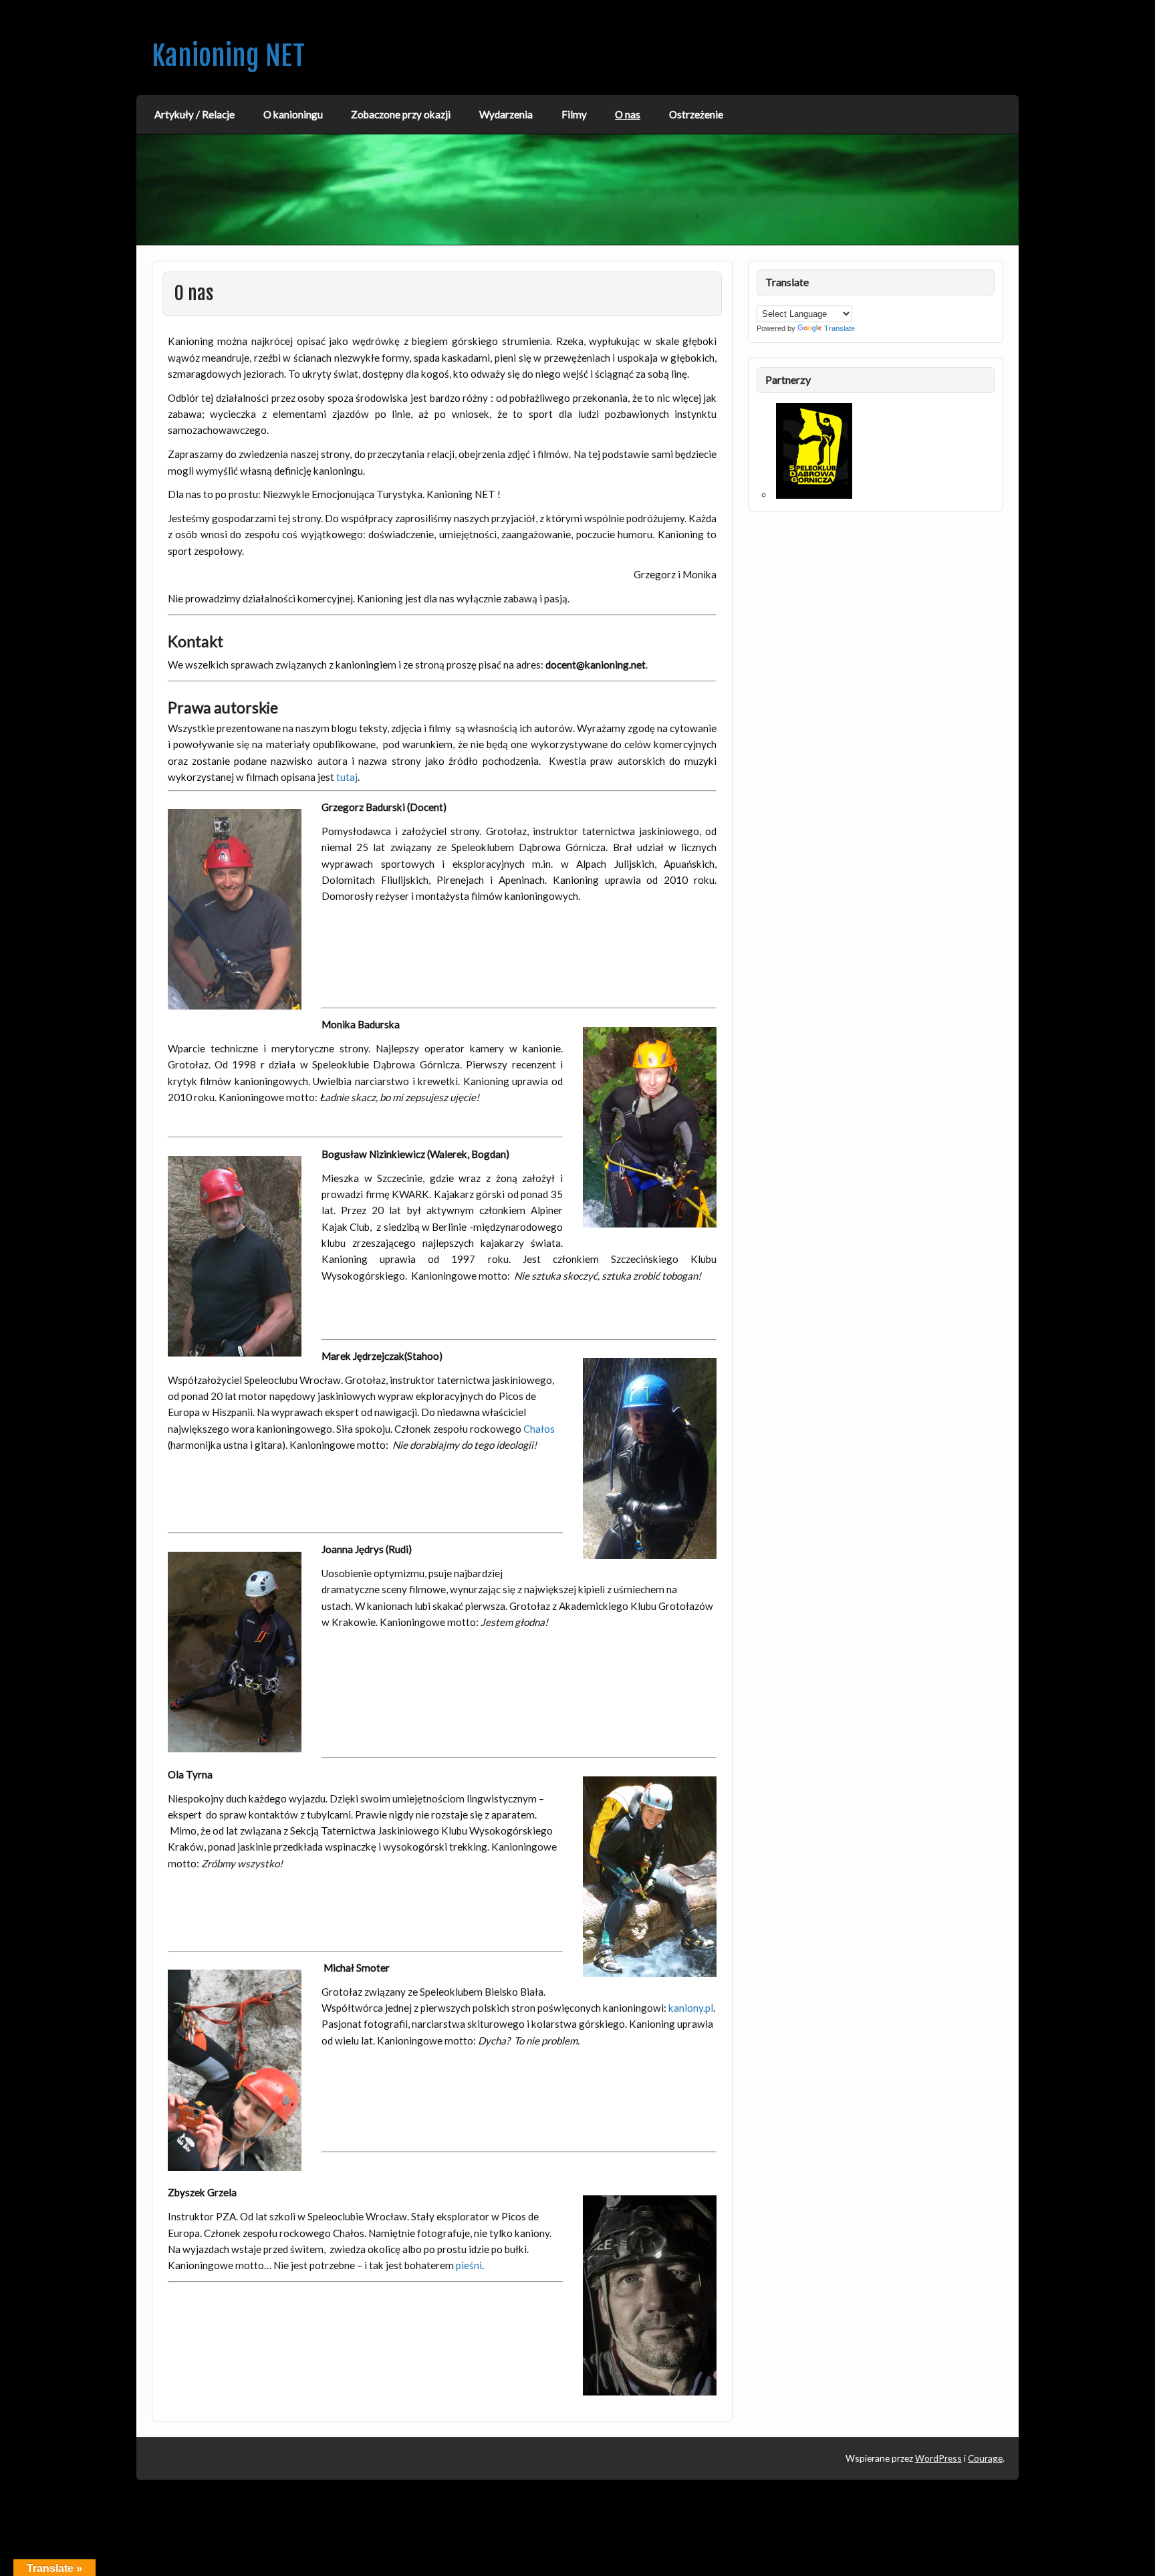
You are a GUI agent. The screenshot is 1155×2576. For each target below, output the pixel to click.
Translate (840, 328)
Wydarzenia (506, 114)
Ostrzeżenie (696, 114)
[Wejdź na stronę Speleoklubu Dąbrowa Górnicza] (814, 495)
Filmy (574, 114)
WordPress (938, 2458)
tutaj (347, 777)
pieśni (469, 2265)
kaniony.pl (691, 2008)
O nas (628, 114)
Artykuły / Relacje (195, 114)
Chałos (539, 1429)
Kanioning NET (228, 56)
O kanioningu (293, 114)
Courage (985, 2458)
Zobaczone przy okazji (401, 114)
